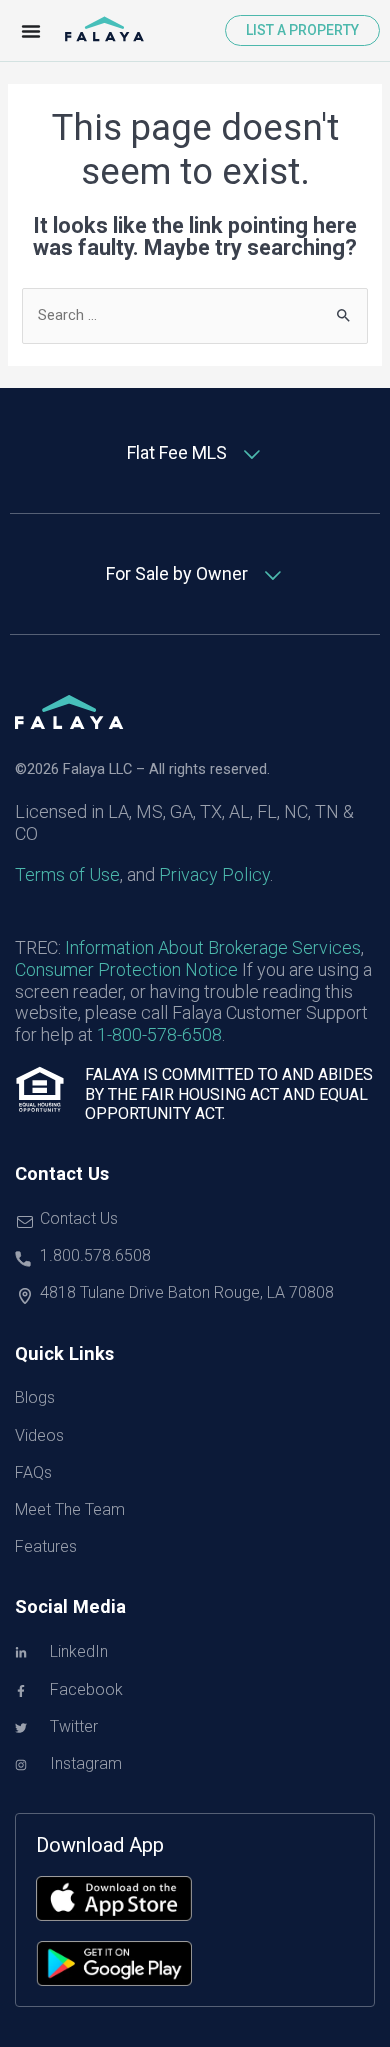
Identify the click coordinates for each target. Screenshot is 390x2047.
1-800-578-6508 (159, 1034)
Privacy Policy (214, 874)
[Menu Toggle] (31, 31)
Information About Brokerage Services (213, 947)
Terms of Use (67, 874)
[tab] (195, 453)
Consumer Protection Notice (126, 969)
